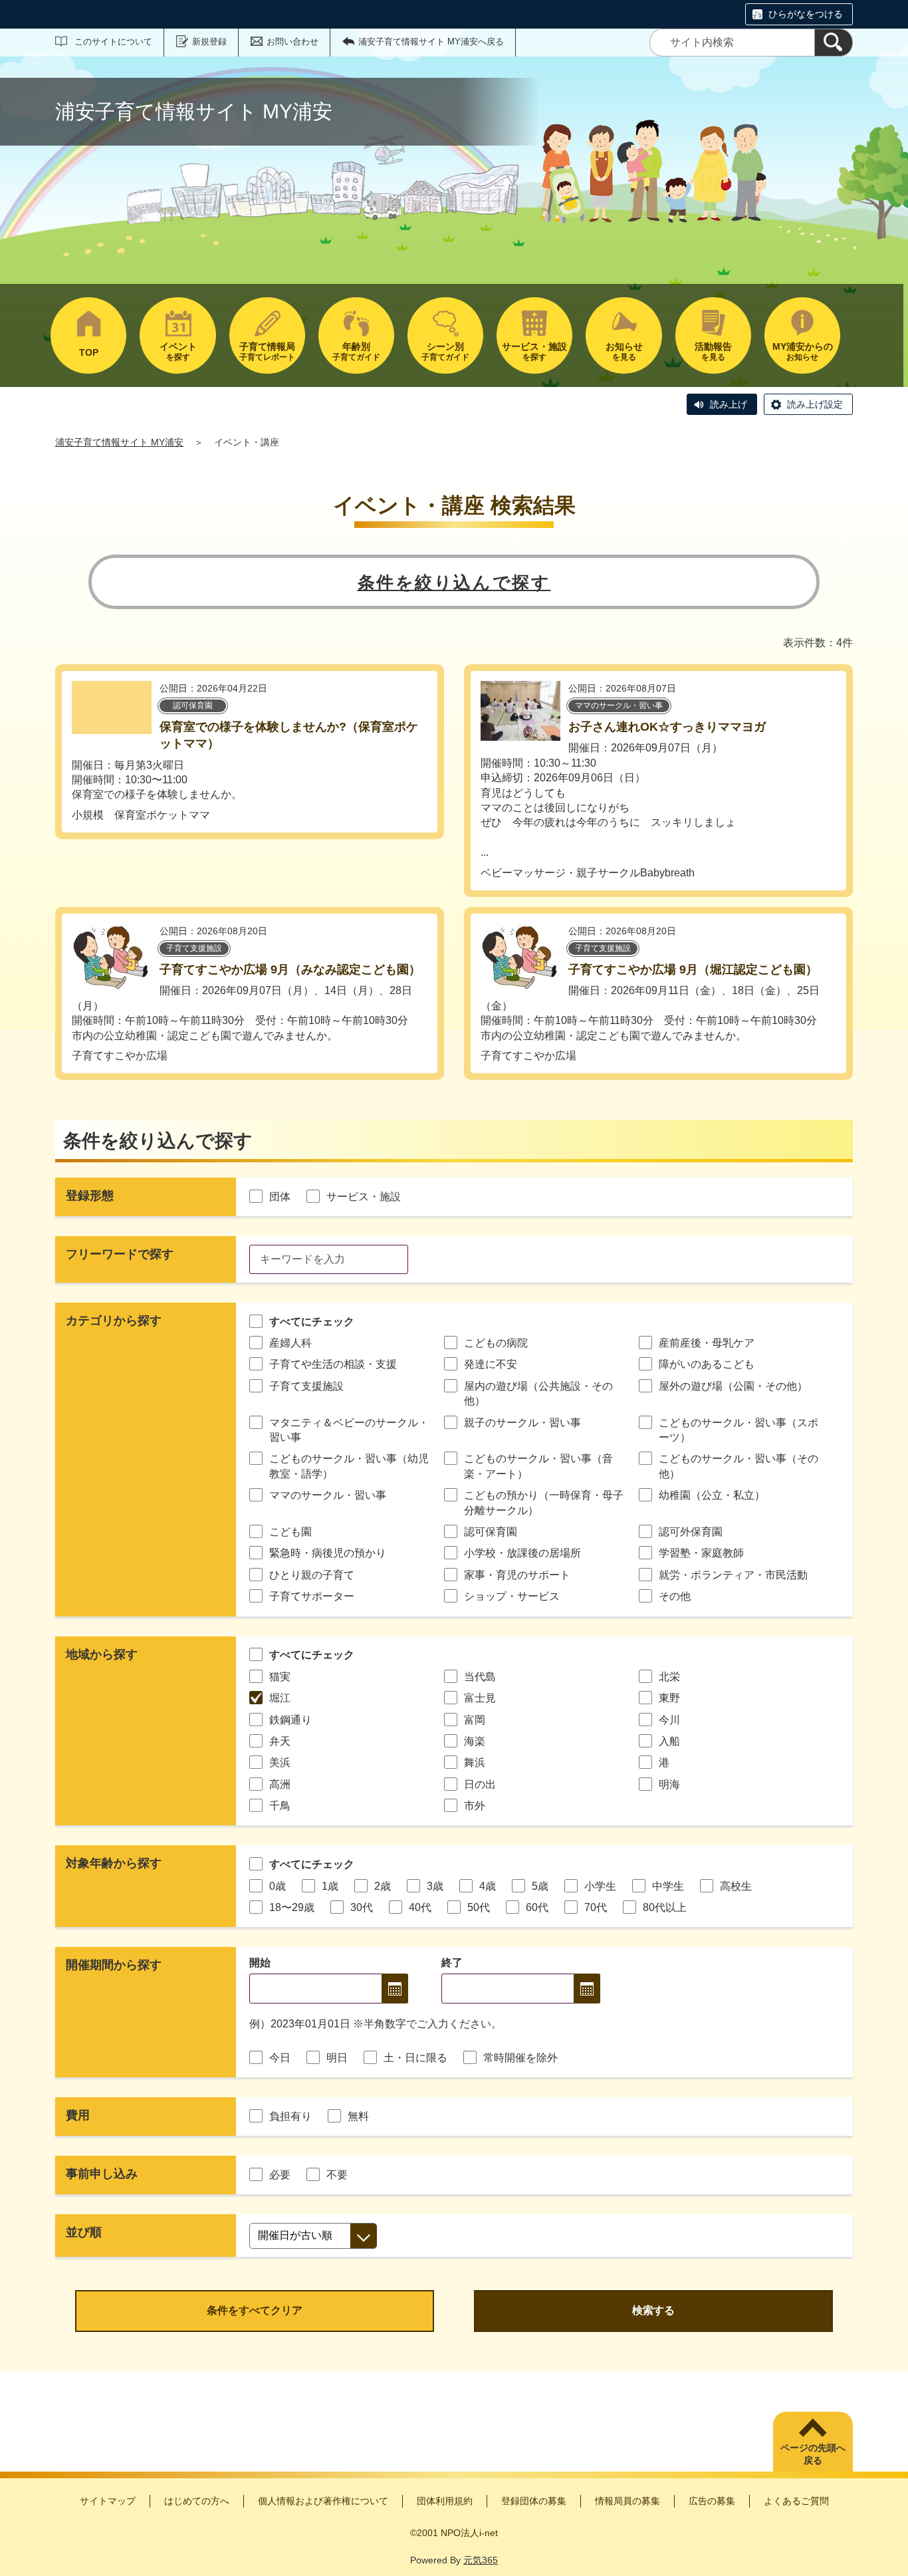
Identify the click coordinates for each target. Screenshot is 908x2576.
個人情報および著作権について (323, 2501)
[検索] (834, 43)
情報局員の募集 (627, 2501)
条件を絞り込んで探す (454, 582)
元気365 (481, 2560)
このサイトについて (113, 42)
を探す (178, 351)
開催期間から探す (114, 1965)
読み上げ (729, 404)
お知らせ (803, 351)
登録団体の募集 (534, 2501)
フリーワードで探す (120, 1254)
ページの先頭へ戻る (813, 2454)
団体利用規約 (445, 2501)
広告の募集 (712, 2501)
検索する (653, 2310)
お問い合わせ (292, 42)
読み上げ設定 (815, 404)
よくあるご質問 (796, 2501)
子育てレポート (267, 351)
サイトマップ (108, 2501)
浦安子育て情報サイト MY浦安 (119, 442)
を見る (624, 351)
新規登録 (209, 42)
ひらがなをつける (806, 14)
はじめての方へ (197, 2501)
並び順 (84, 2232)
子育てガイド (356, 351)
